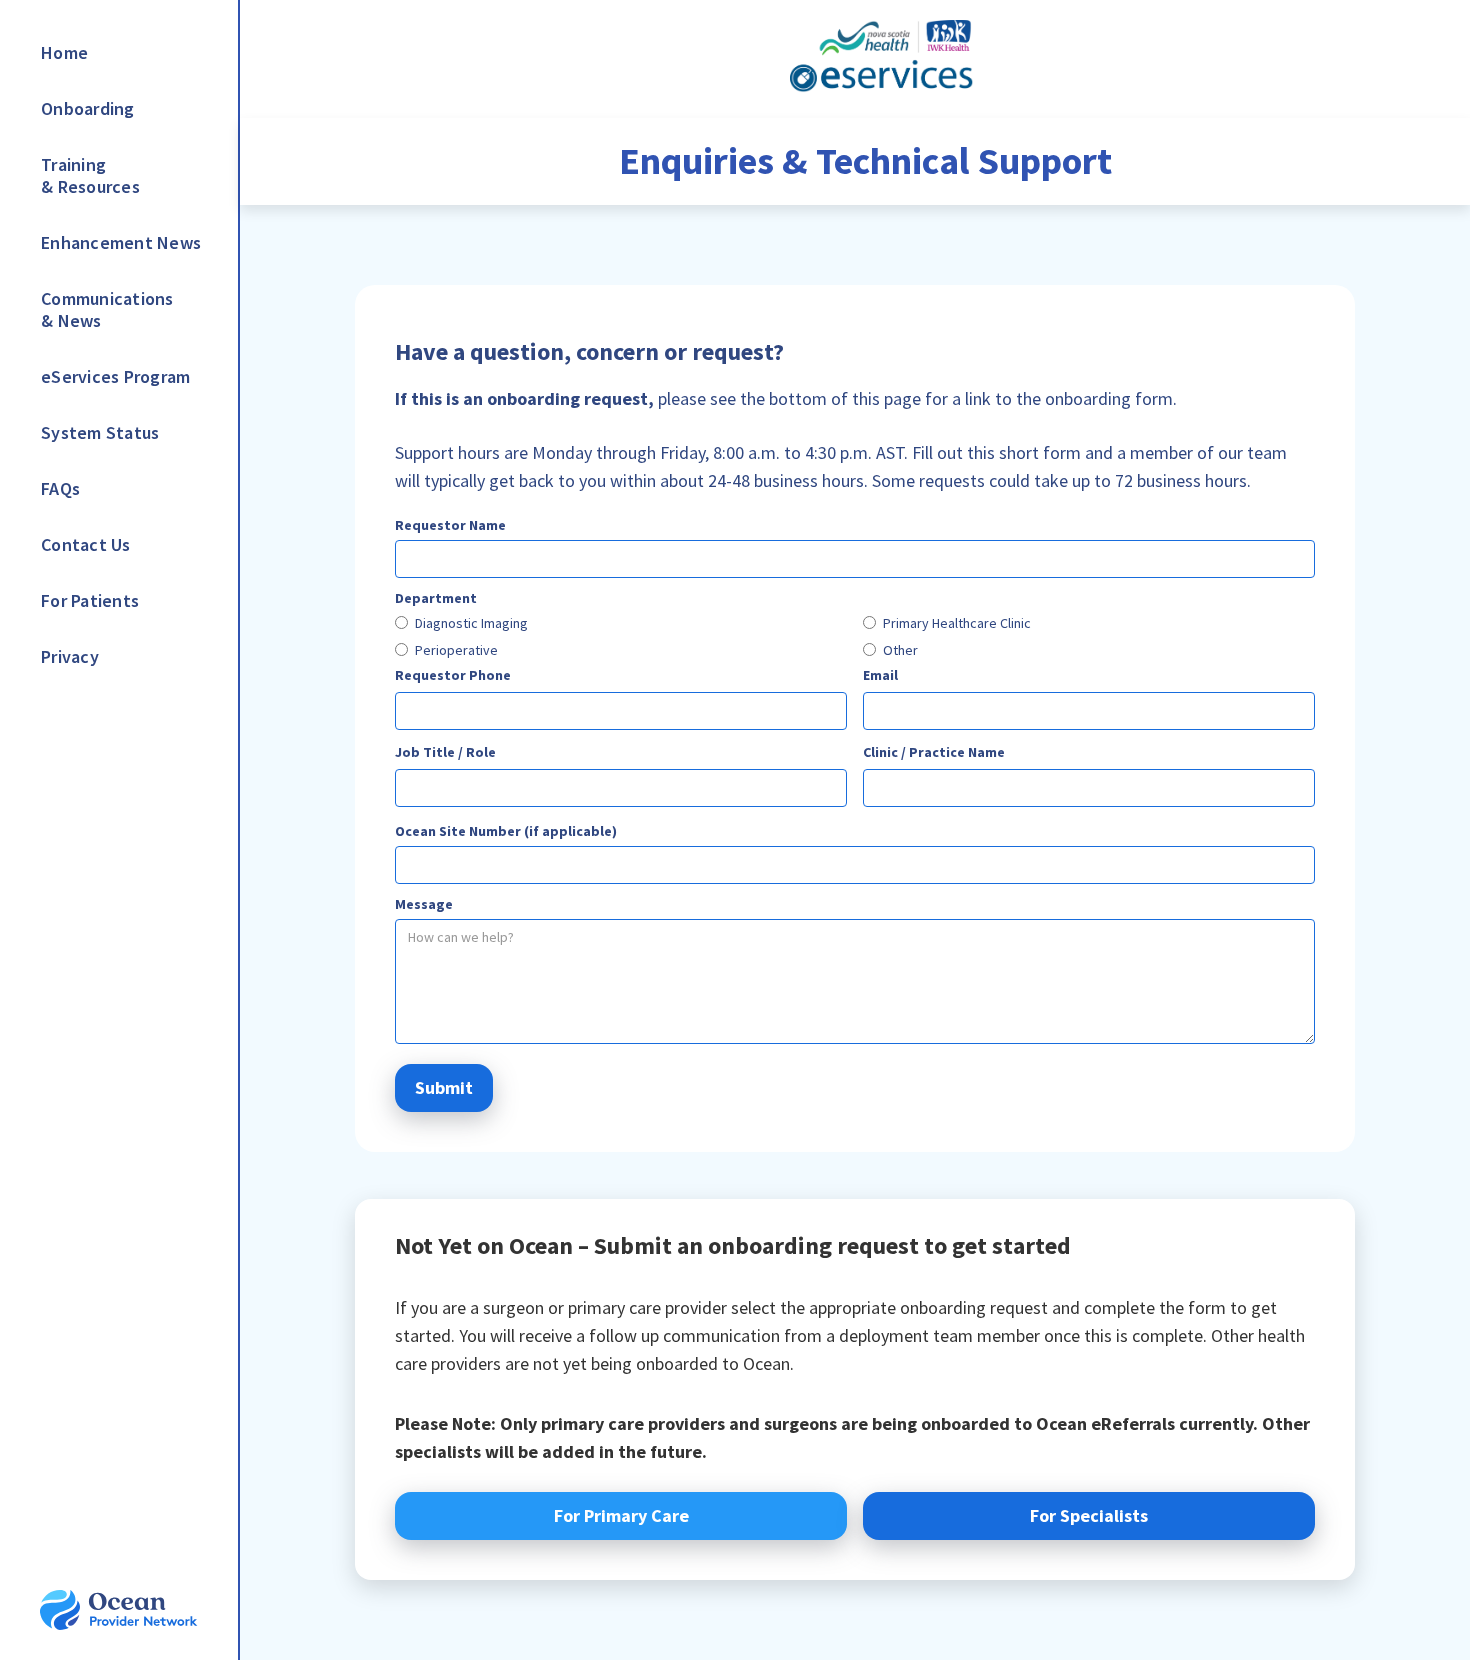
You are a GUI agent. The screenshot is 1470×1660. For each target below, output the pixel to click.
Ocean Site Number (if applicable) (506, 831)
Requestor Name (450, 525)
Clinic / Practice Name (934, 752)
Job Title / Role (445, 752)
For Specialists (1089, 1515)
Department (436, 598)
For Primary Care (621, 1515)
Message (424, 904)
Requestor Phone (453, 675)
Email (880, 675)
